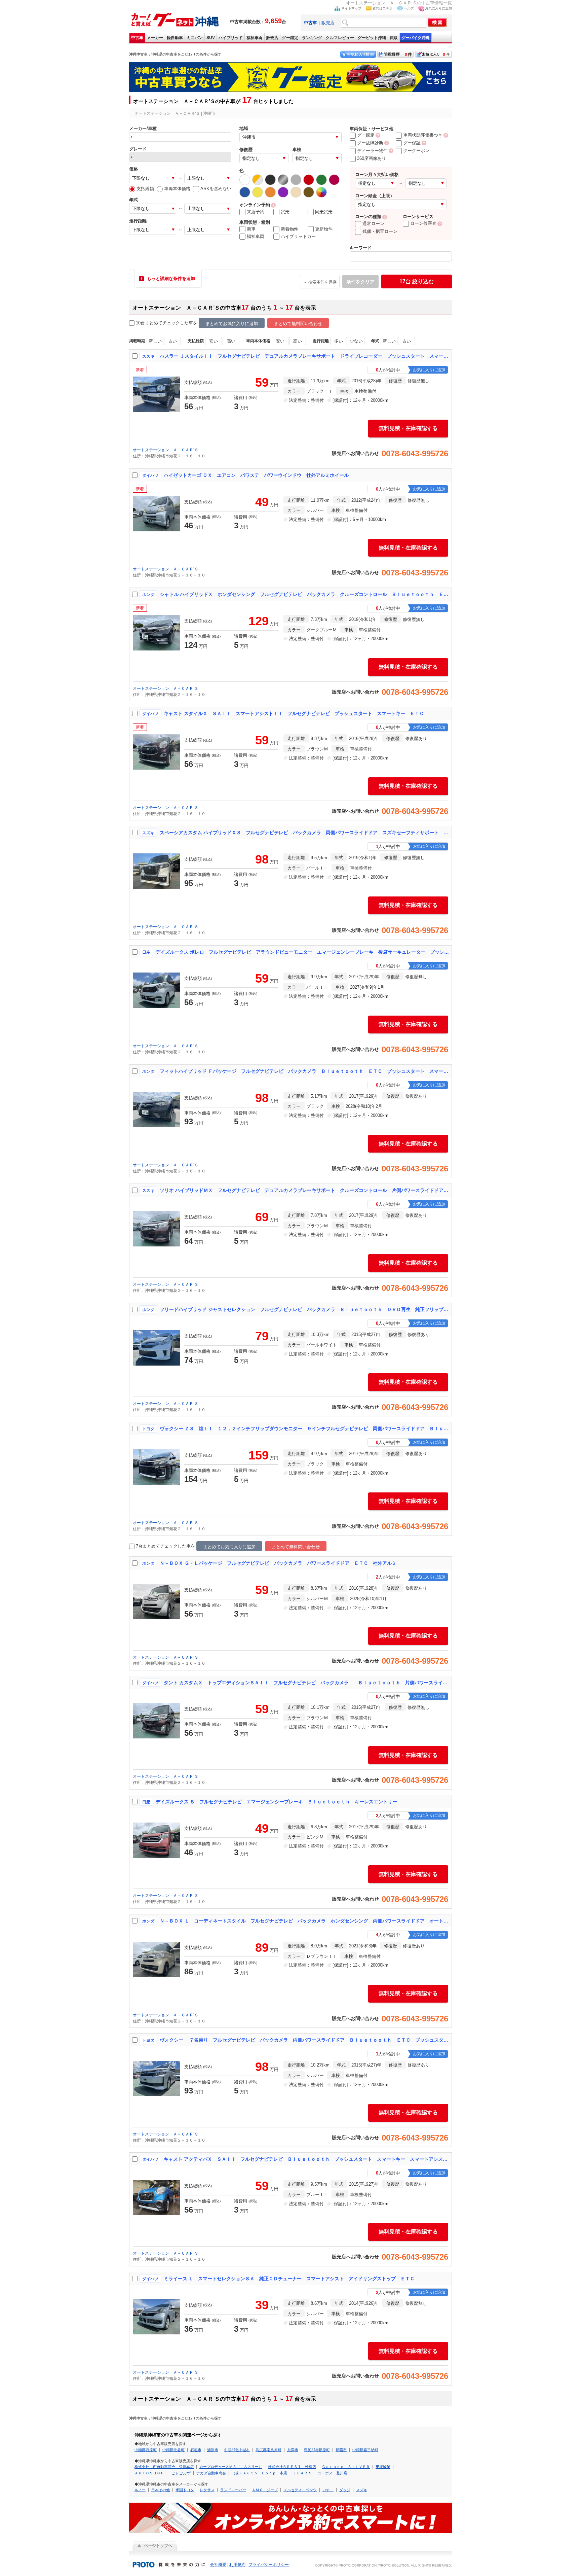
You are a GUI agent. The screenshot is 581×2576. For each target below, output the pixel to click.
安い (214, 341)
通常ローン (373, 224)
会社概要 (218, 2565)
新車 (251, 229)
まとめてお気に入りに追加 (232, 324)
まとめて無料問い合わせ (298, 324)
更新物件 (324, 229)
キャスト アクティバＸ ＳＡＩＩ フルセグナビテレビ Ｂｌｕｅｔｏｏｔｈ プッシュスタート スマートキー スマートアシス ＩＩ (306, 2159)
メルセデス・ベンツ (300, 2490)
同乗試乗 (324, 212)
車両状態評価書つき (423, 135)
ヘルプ (409, 8)
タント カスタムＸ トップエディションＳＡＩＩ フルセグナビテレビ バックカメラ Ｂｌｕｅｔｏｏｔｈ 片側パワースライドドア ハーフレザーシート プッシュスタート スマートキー (306, 1683)
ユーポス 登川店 (333, 2473)
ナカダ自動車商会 (211, 2473)
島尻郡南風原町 (268, 2450)
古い (172, 341)
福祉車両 (255, 38)
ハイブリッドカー (298, 236)
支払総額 (145, 189)
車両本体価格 (177, 189)
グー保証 (412, 143)
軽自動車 (175, 38)
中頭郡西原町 (146, 2450)
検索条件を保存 (322, 282)
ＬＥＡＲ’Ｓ (302, 2473)
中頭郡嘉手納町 (365, 2450)
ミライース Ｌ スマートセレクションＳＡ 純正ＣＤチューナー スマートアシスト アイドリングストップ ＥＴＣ (289, 2279)
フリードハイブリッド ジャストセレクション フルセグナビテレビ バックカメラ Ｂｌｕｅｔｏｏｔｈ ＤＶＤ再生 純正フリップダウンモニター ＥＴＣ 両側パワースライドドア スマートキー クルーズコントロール (304, 1309)
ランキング (312, 38)
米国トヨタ (185, 2490)
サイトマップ (351, 8)
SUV (211, 38)
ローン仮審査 (423, 223)
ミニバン (195, 38)
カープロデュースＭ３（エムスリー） (231, 2467)
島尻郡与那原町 (317, 2450)
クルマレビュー (340, 38)
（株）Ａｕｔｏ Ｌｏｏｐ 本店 (259, 2473)
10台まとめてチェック (158, 323)
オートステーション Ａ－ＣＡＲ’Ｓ (166, 450)
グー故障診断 (370, 143)
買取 (394, 38)
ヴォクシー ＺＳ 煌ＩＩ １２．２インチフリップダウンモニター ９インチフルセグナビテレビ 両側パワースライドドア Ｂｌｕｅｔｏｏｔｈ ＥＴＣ (304, 1428)
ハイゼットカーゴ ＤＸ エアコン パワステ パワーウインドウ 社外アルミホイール (256, 475)
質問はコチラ (383, 8)
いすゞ (328, 2490)
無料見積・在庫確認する (408, 428)
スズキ (362, 2490)
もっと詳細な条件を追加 (171, 278)
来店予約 (256, 212)
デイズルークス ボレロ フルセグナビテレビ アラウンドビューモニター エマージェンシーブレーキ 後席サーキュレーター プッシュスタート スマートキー (302, 952)
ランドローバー (233, 2490)
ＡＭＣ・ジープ (265, 2490)
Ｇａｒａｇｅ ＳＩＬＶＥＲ (346, 2467)
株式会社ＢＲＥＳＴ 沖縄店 (292, 2467)
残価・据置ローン (380, 231)
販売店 (328, 23)
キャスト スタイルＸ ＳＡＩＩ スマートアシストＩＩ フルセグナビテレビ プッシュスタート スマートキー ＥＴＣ (294, 713)
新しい (155, 341)
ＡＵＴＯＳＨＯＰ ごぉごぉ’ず (163, 2473)
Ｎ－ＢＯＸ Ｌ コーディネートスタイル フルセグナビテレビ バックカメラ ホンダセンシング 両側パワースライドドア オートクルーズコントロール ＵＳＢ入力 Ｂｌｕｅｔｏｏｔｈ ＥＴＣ (304, 1921)
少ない (356, 341)
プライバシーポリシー (269, 2565)
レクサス (207, 2490)
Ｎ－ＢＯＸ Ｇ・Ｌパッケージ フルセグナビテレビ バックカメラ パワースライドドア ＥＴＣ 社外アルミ (278, 1563)
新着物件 (289, 229)
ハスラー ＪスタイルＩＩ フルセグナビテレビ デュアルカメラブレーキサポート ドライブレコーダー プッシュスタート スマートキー (304, 356)
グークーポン (416, 151)
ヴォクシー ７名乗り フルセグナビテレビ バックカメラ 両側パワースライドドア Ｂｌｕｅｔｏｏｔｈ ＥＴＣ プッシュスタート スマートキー (304, 2040)
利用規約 (237, 2565)
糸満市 (293, 2450)
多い (339, 341)
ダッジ (345, 2490)
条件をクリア (360, 282)
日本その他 (161, 2490)
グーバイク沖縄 (416, 38)
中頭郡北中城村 (237, 2450)
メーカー (155, 38)
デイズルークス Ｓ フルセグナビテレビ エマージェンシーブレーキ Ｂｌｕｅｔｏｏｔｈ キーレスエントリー (276, 1802)
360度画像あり (372, 158)
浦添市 (213, 2450)
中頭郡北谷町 (173, 2450)
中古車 (137, 38)
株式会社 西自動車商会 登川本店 (164, 2467)
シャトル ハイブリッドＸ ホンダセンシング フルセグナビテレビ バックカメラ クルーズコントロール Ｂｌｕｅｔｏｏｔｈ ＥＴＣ (304, 594)
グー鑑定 (290, 38)
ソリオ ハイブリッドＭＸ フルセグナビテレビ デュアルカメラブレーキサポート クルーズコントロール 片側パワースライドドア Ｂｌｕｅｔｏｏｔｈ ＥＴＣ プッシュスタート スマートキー (304, 1190)
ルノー (140, 2490)
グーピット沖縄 (372, 38)
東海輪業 (383, 2467)
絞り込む (417, 281)
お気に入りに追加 (438, 8)
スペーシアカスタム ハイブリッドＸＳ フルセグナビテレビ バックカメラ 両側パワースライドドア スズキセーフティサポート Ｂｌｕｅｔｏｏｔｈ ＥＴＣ (304, 833)
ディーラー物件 (372, 151)
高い (231, 341)
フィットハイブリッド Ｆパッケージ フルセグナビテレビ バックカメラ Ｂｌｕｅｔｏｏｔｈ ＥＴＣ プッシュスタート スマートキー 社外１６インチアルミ (304, 1071)
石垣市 (196, 2450)
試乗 (285, 212)
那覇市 (341, 2450)
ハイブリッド (231, 38)
